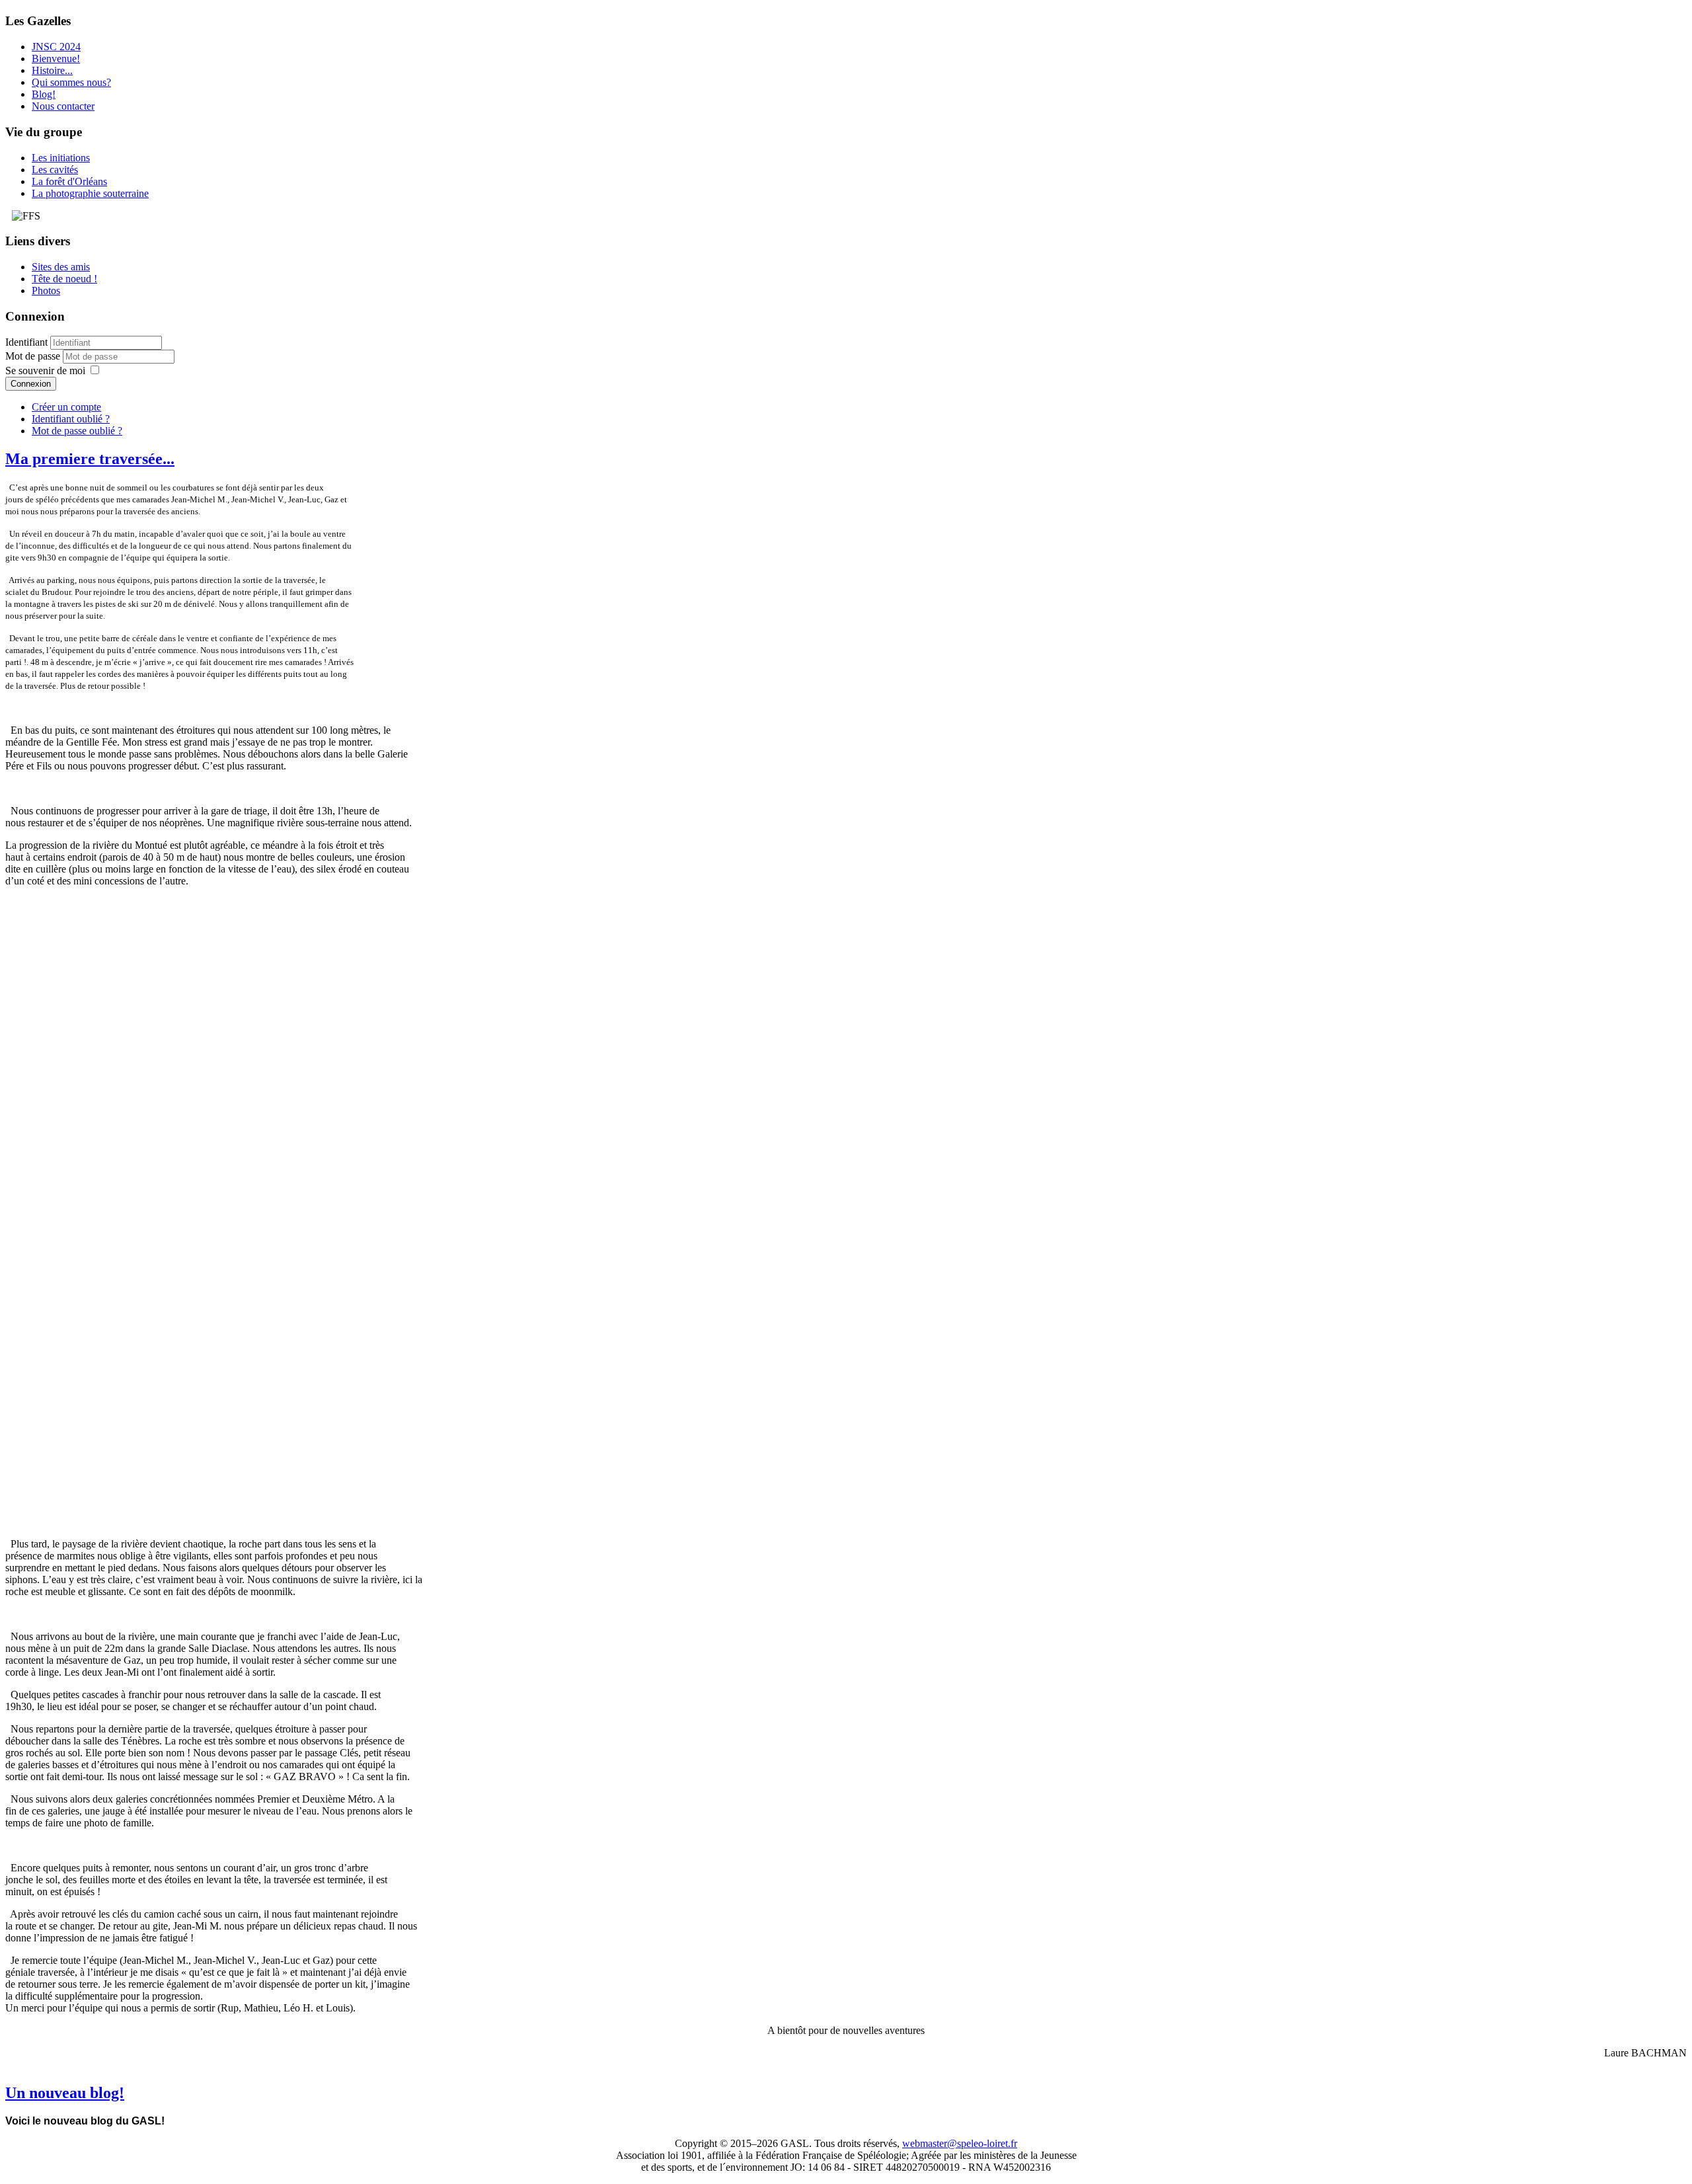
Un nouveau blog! (65, 2093)
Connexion (31, 384)
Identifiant (26, 342)
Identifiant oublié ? (71, 419)
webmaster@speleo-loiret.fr (960, 2143)
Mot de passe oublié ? (77, 431)
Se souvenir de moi (45, 370)
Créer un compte (66, 407)
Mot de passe (34, 356)
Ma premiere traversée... (90, 459)
